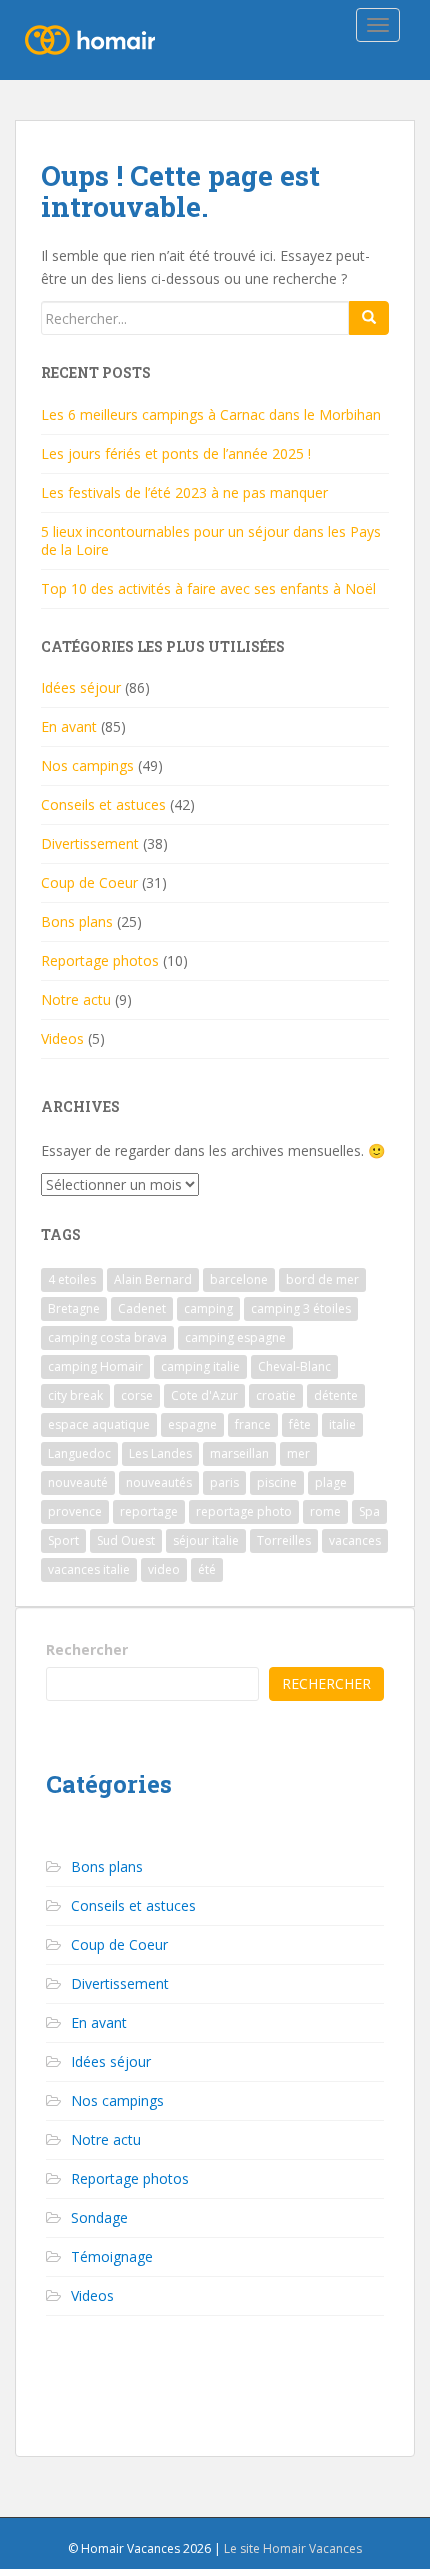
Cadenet (142, 1308)
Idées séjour (81, 687)
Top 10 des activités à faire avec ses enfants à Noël (208, 588)
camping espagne (235, 1337)
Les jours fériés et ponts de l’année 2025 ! (176, 453)
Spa (369, 1511)
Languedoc (79, 1453)
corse (137, 1395)
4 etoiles (72, 1279)
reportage (149, 1511)
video (164, 1569)
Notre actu (76, 999)
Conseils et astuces (103, 804)
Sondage (99, 2217)
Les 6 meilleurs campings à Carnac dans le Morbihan (211, 414)
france (253, 1424)
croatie (276, 1395)
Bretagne (74, 1308)
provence (75, 1511)
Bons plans (77, 921)
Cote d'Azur (204, 1395)
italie (342, 1424)
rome (325, 1511)
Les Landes (160, 1453)
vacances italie (89, 1569)
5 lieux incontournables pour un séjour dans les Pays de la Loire (211, 540)
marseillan (239, 1453)
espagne (192, 1424)
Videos (62, 1038)
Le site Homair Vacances (293, 2548)
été (207, 1569)
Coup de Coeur (89, 882)
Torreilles (284, 1540)
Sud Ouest (126, 1540)
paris (224, 1482)
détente (336, 1395)
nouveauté (78, 1482)
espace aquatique (99, 1424)
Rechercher (87, 1649)
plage (331, 1482)
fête (300, 1424)
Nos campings (87, 765)
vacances (355, 1540)
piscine (277, 1482)
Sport (63, 1540)
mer (298, 1453)
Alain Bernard (153, 1279)
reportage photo (244, 1511)
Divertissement (90, 843)
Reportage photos (100, 960)
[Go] (369, 318)
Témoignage (112, 2256)
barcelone (239, 1279)
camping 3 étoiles (301, 1308)
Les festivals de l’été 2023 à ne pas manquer (184, 492)
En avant (69, 726)
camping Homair (95, 1366)
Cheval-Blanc (294, 1366)
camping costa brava (107, 1337)
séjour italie (206, 1540)
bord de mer (322, 1279)
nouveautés (159, 1482)
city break (75, 1395)
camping (208, 1308)
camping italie (200, 1366)
